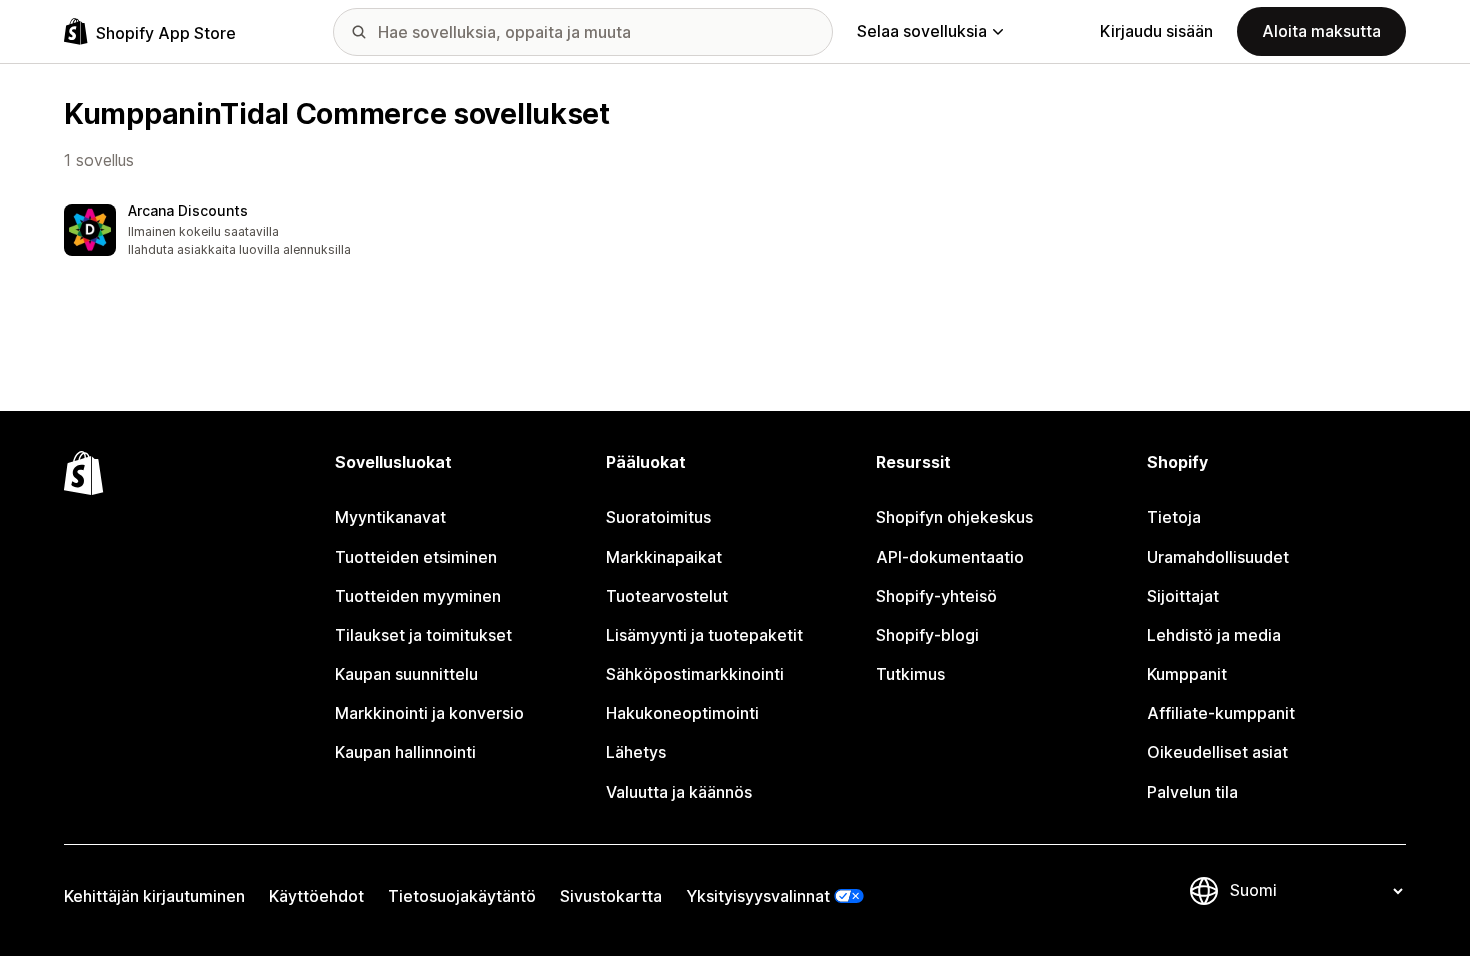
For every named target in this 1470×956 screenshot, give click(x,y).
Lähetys (636, 752)
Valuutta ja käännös (679, 792)
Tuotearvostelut (667, 596)
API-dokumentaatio (950, 557)
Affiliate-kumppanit (1221, 713)
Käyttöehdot (316, 896)
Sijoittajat (1183, 596)
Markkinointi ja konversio (429, 713)
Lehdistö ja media (1214, 635)
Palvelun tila (1192, 792)
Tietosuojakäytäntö (462, 896)
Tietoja (1174, 517)
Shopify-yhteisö (936, 596)
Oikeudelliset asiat (1217, 752)
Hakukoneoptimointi (682, 713)
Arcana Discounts (188, 210)
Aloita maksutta (1321, 31)
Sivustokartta (611, 896)
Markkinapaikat (664, 557)
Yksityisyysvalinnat (758, 896)
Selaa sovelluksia (922, 31)
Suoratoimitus (658, 517)
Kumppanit (1187, 674)
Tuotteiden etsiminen (416, 557)
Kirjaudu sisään (1156, 31)
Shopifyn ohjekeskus (954, 517)
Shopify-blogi (927, 635)
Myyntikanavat (390, 517)
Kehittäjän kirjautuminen (154, 896)
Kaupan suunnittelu (406, 674)
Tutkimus (910, 674)
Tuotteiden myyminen (418, 596)
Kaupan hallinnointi (405, 752)
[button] (220, 231)
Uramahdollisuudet (1218, 557)
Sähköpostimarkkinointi (695, 674)
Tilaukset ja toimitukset (423, 635)
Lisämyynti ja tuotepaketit (704, 635)
